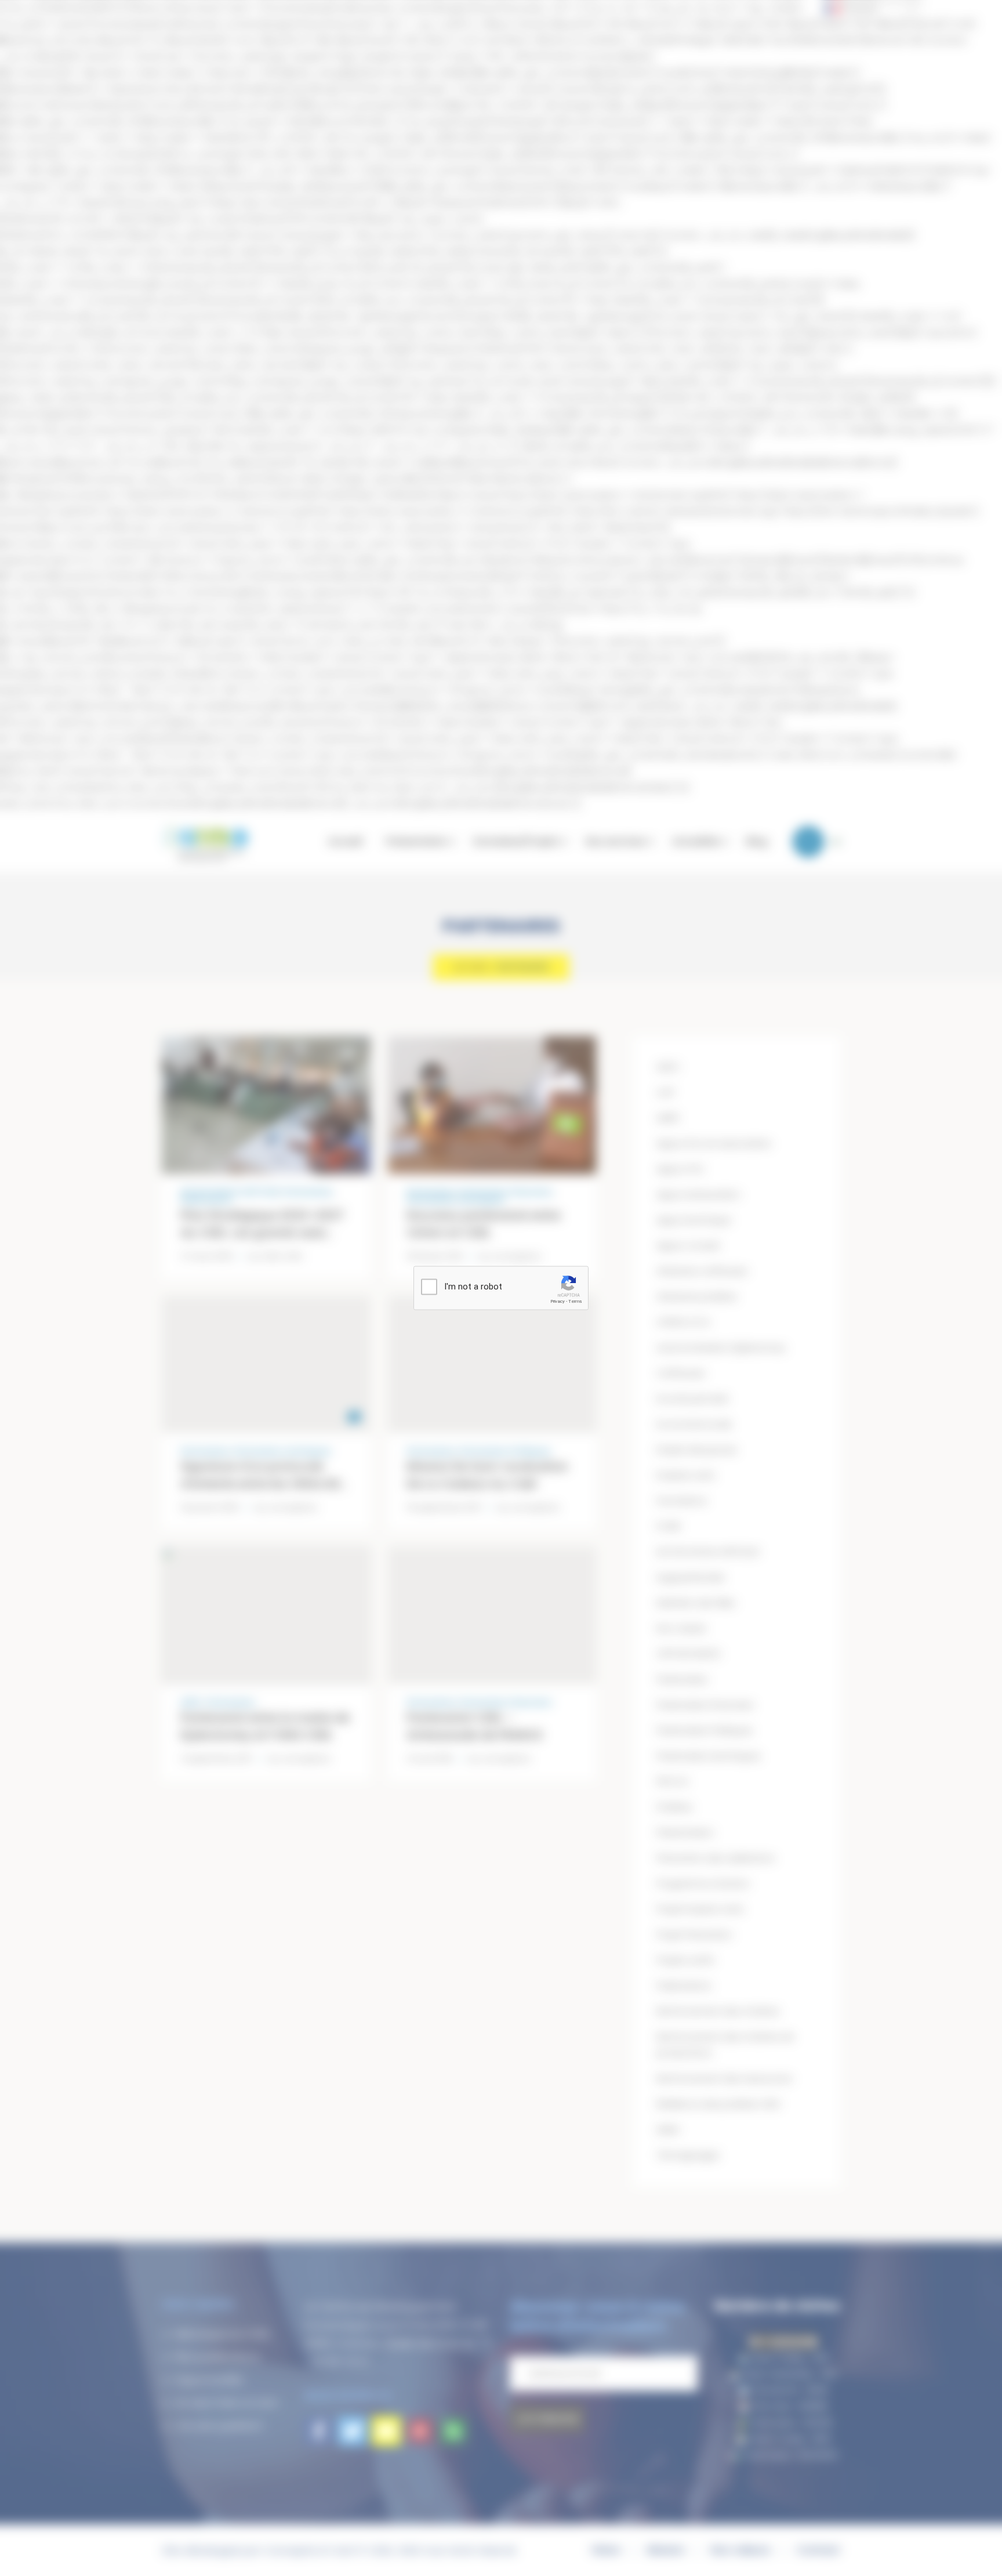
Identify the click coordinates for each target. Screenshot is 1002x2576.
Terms (575, 1301)
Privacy (558, 1301)
